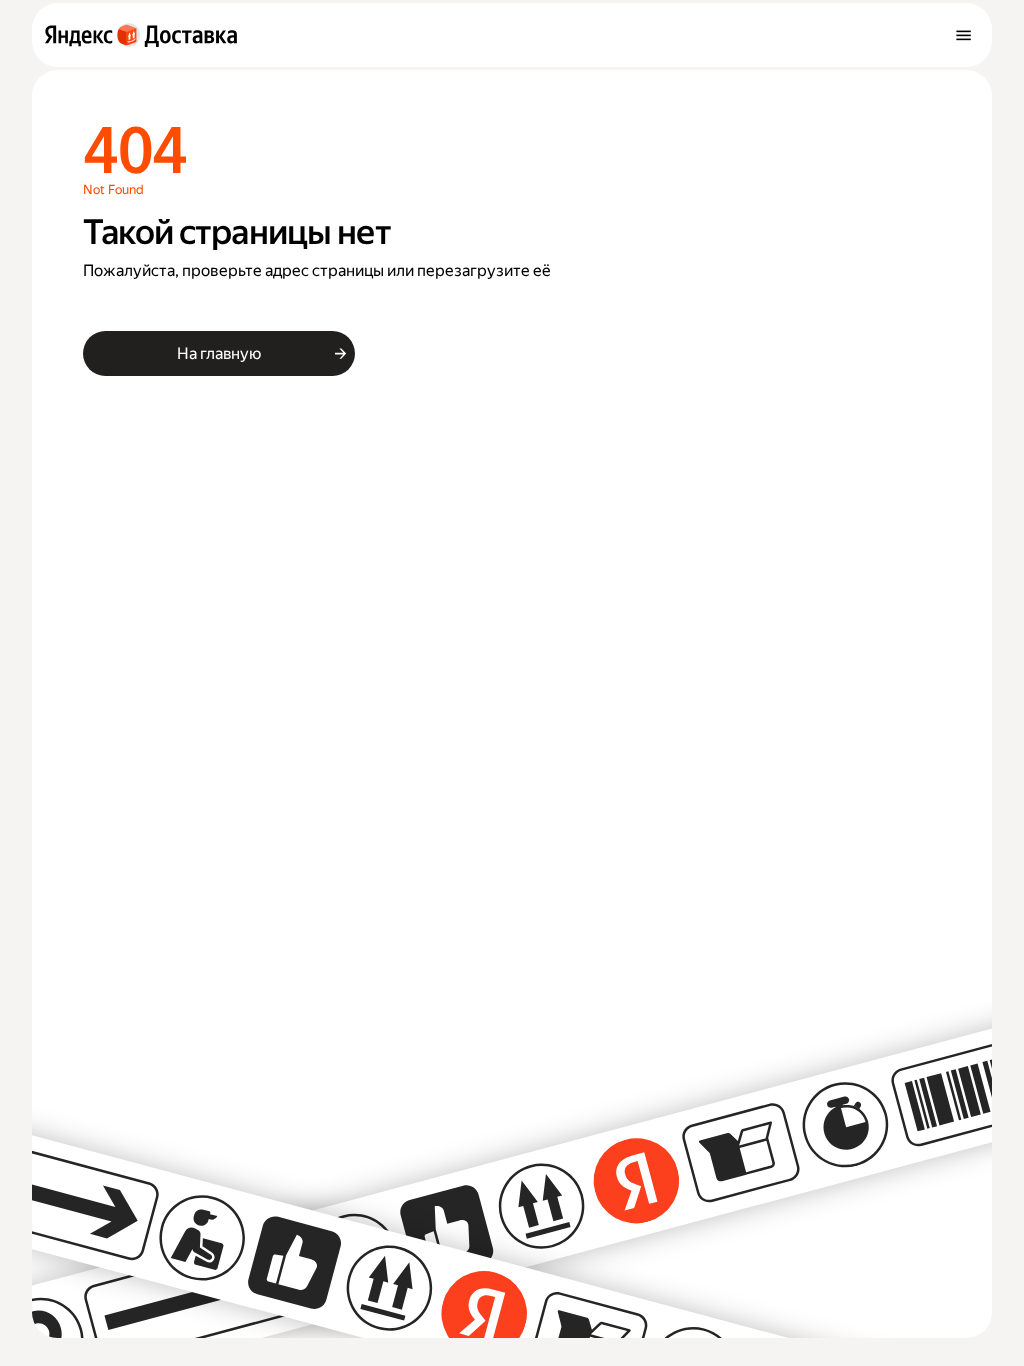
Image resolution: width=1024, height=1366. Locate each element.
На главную (218, 353)
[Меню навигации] (963, 35)
